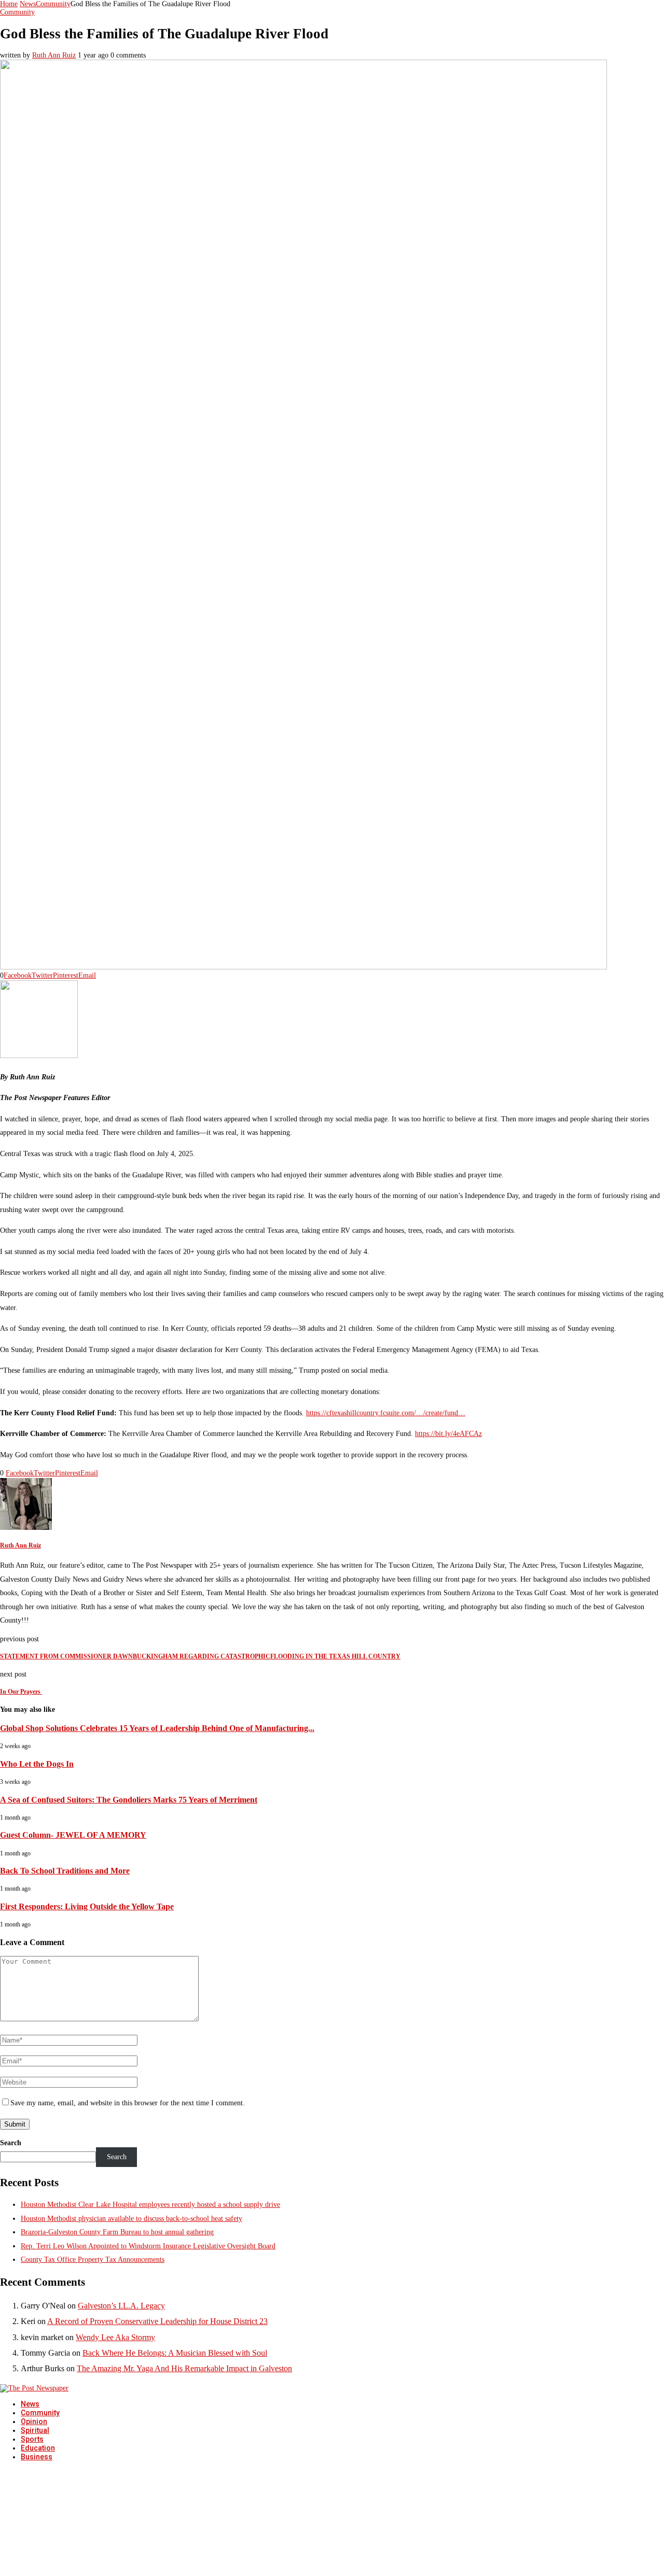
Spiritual (35, 2430)
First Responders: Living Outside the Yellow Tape (87, 1906)
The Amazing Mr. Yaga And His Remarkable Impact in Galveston (184, 2368)
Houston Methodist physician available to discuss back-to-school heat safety (132, 2219)
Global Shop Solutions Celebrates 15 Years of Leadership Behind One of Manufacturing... (157, 1728)
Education (38, 2448)
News (28, 4)
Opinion (34, 2422)
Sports (32, 2439)
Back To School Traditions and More (65, 1871)
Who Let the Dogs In (37, 1764)
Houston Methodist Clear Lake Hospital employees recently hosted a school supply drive (150, 2205)
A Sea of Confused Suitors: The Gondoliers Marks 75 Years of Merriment (129, 1800)
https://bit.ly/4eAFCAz (448, 1434)
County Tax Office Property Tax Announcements (93, 2260)
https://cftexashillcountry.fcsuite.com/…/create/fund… (386, 1413)
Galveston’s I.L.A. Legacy (121, 2306)
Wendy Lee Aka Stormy (115, 2337)
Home (9, 4)
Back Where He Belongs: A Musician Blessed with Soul (175, 2353)
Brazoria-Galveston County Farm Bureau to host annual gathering (117, 2232)
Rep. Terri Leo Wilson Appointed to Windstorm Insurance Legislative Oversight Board (148, 2246)
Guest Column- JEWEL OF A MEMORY (73, 1835)
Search (11, 2143)
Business (37, 2457)
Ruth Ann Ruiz (54, 55)
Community (53, 4)
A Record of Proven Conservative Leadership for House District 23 (157, 2321)
